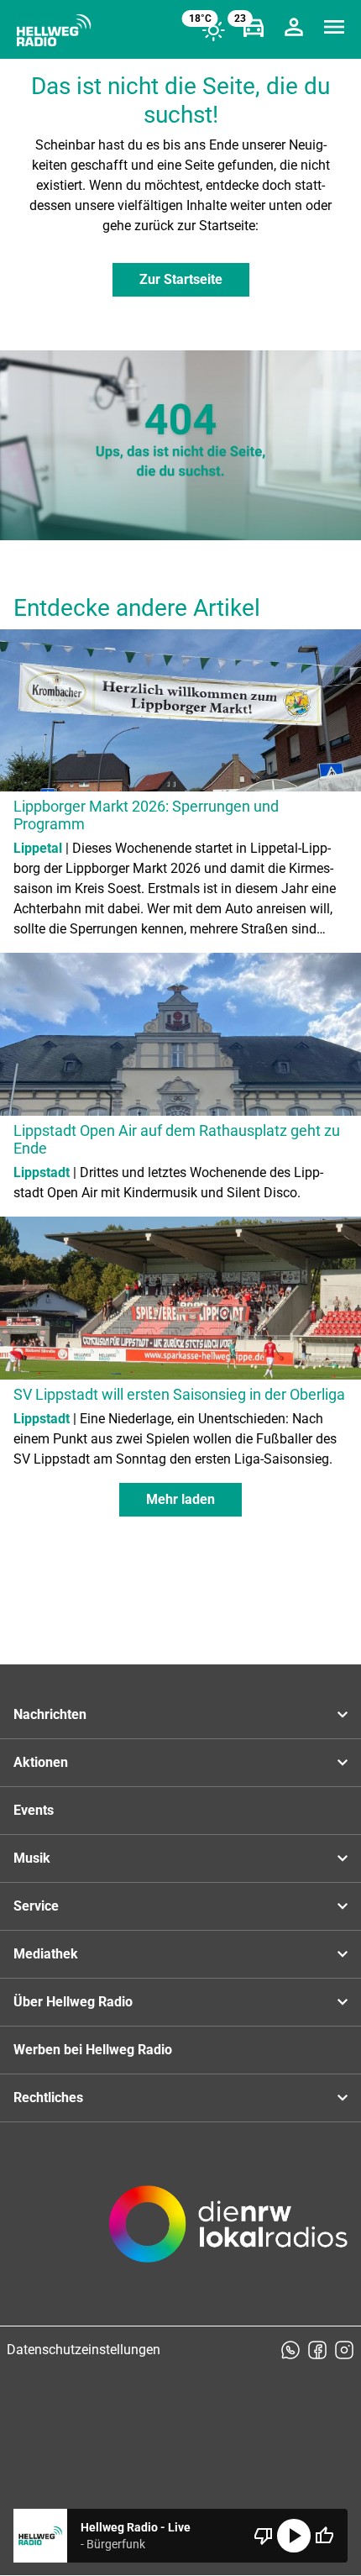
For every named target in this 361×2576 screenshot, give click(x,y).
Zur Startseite (181, 279)
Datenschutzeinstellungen (84, 2350)
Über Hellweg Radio (73, 2002)
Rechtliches (48, 2098)
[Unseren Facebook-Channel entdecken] (317, 2350)
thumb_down (264, 2536)
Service (36, 1906)
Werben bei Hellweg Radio (93, 2050)
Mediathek (46, 1954)
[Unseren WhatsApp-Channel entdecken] (290, 2350)
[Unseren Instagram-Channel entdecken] (344, 2350)
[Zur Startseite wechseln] (54, 30)
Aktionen (41, 1762)
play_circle (294, 2536)
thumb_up (324, 2536)
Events (34, 1810)
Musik (32, 1858)
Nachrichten (50, 1714)
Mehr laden (180, 1499)
